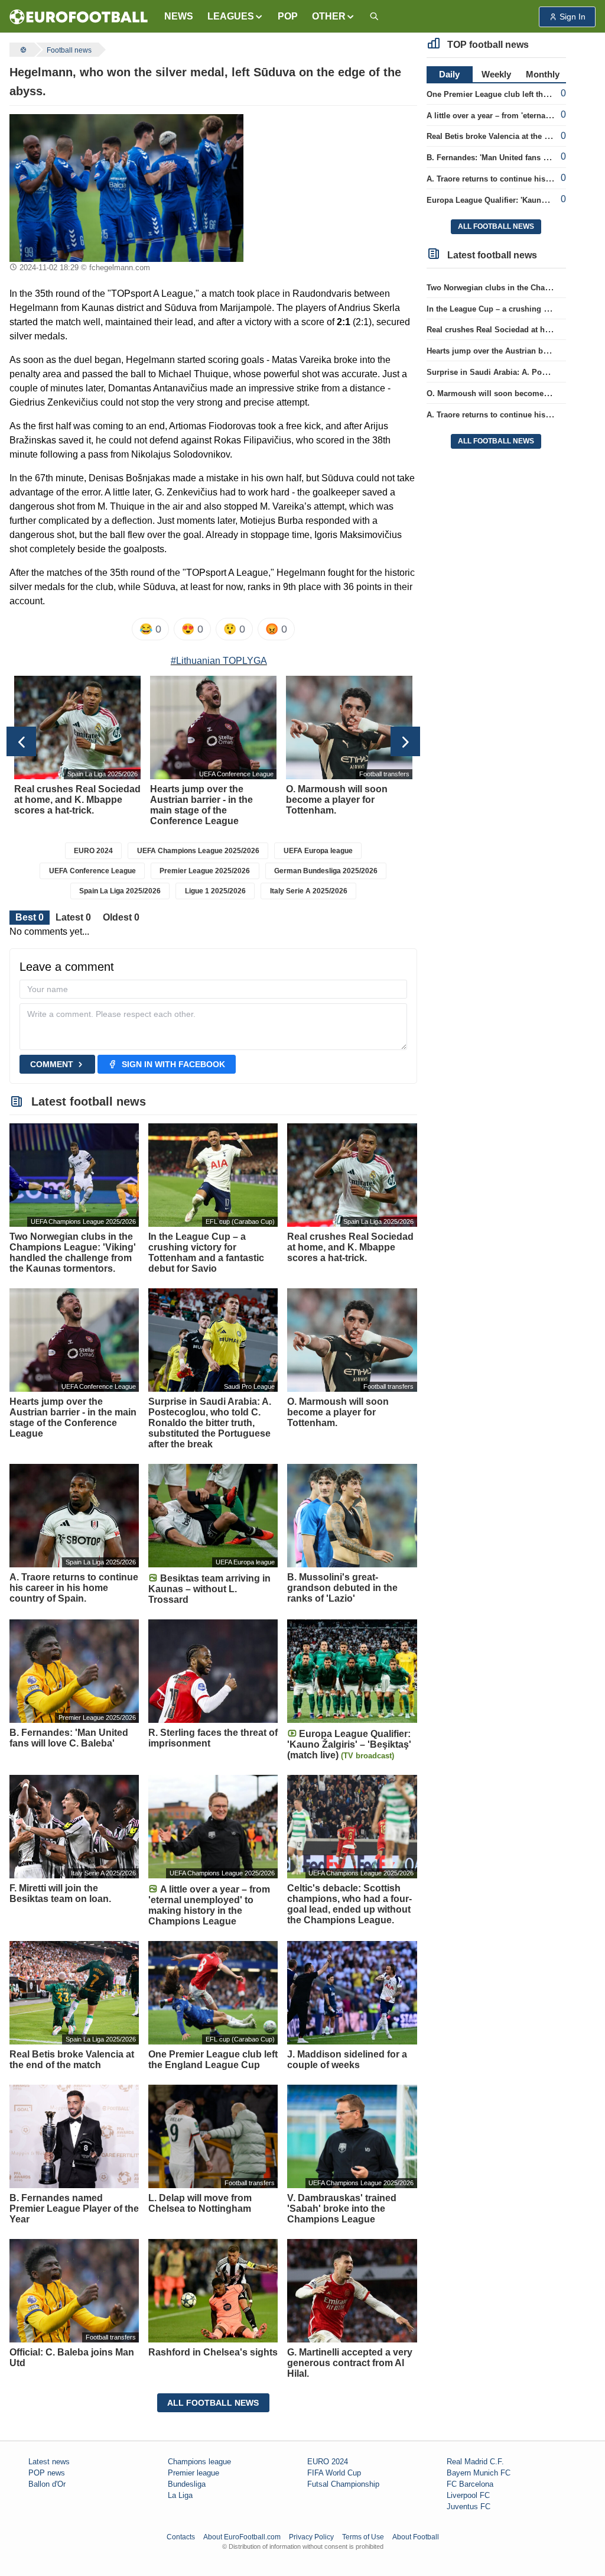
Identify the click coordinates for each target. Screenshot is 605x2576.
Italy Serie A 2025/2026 (309, 891)
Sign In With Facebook (173, 1064)
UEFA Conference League (92, 871)
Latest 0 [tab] (73, 917)
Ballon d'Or (47, 2484)
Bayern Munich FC (479, 2473)
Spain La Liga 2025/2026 (120, 891)
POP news (47, 2473)
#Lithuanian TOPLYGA (219, 661)
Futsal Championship (343, 2484)
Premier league (193, 2473)
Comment (52, 1064)
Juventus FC (469, 2507)
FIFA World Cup (334, 2473)
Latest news (49, 2462)
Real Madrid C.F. (475, 2462)
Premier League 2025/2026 (205, 871)
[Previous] (21, 741)
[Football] (22, 50)
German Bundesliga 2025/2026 (326, 871)
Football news (69, 50)
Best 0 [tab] (30, 917)
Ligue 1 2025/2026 (215, 891)
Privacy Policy (311, 2537)
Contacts (181, 2537)
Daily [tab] (449, 74)
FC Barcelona (470, 2484)
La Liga (180, 2495)
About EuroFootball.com (242, 2537)
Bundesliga (187, 2484)
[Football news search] (374, 17)
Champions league (199, 2462)
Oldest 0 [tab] (121, 917)
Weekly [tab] (496, 74)
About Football (416, 2537)
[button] (235, 17)
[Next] (405, 741)
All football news (213, 2403)
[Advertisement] (335, 188)
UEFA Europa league (318, 851)
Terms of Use (363, 2537)
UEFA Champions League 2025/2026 (198, 851)
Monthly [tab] (543, 74)
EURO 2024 (93, 851)
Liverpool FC (468, 2495)
